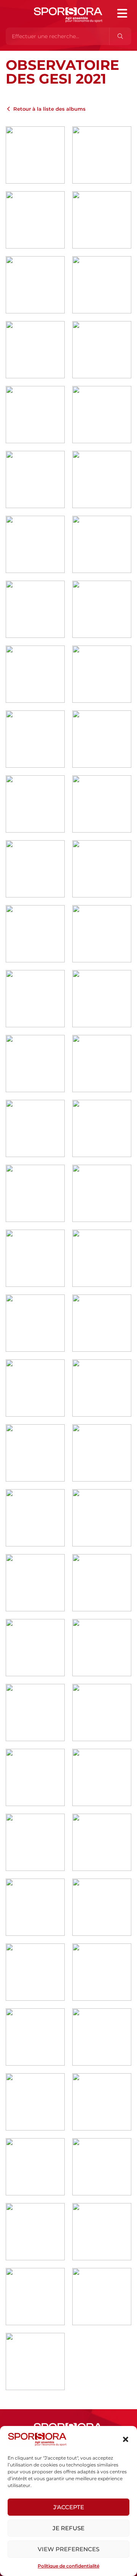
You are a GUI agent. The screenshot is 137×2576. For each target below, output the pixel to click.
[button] (126, 2439)
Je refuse (68, 2528)
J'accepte (69, 2507)
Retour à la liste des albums (49, 109)
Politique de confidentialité (68, 2566)
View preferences (68, 2549)
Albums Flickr (36, 55)
